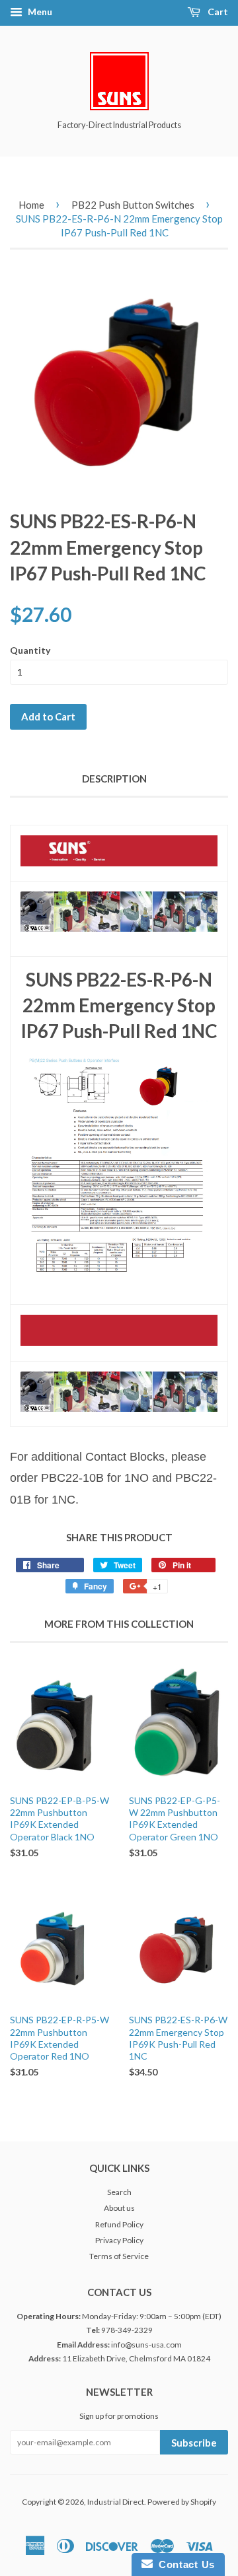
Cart (217, 12)
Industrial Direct (116, 2502)
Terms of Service (119, 2256)
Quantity (30, 650)
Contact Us (184, 2564)
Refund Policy (119, 2224)
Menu (39, 12)
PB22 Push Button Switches (133, 205)
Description (114, 779)
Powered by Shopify (182, 2502)
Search (119, 2192)
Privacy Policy (119, 2240)
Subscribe (194, 2443)
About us (119, 2208)
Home (31, 205)
